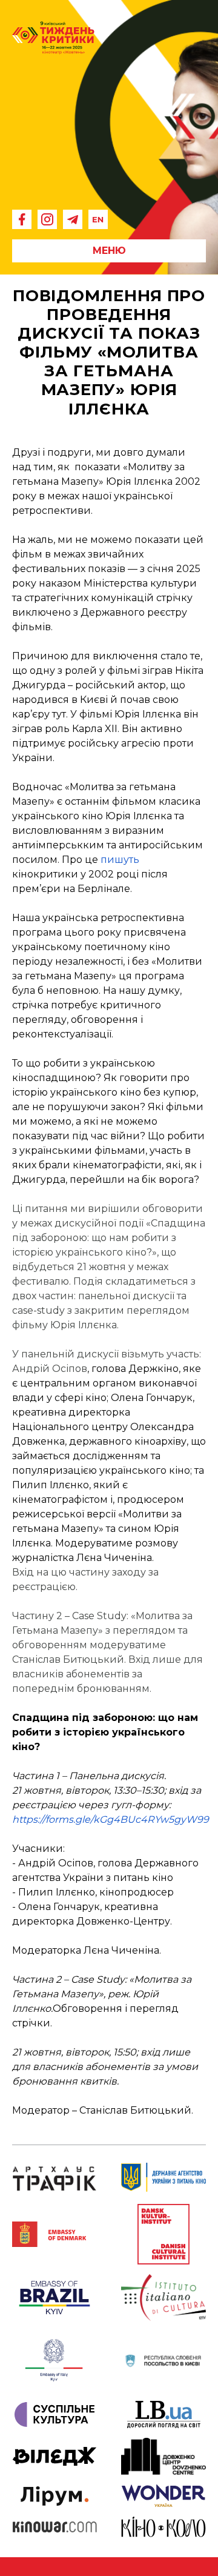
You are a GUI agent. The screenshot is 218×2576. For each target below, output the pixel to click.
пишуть (120, 860)
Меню (109, 251)
